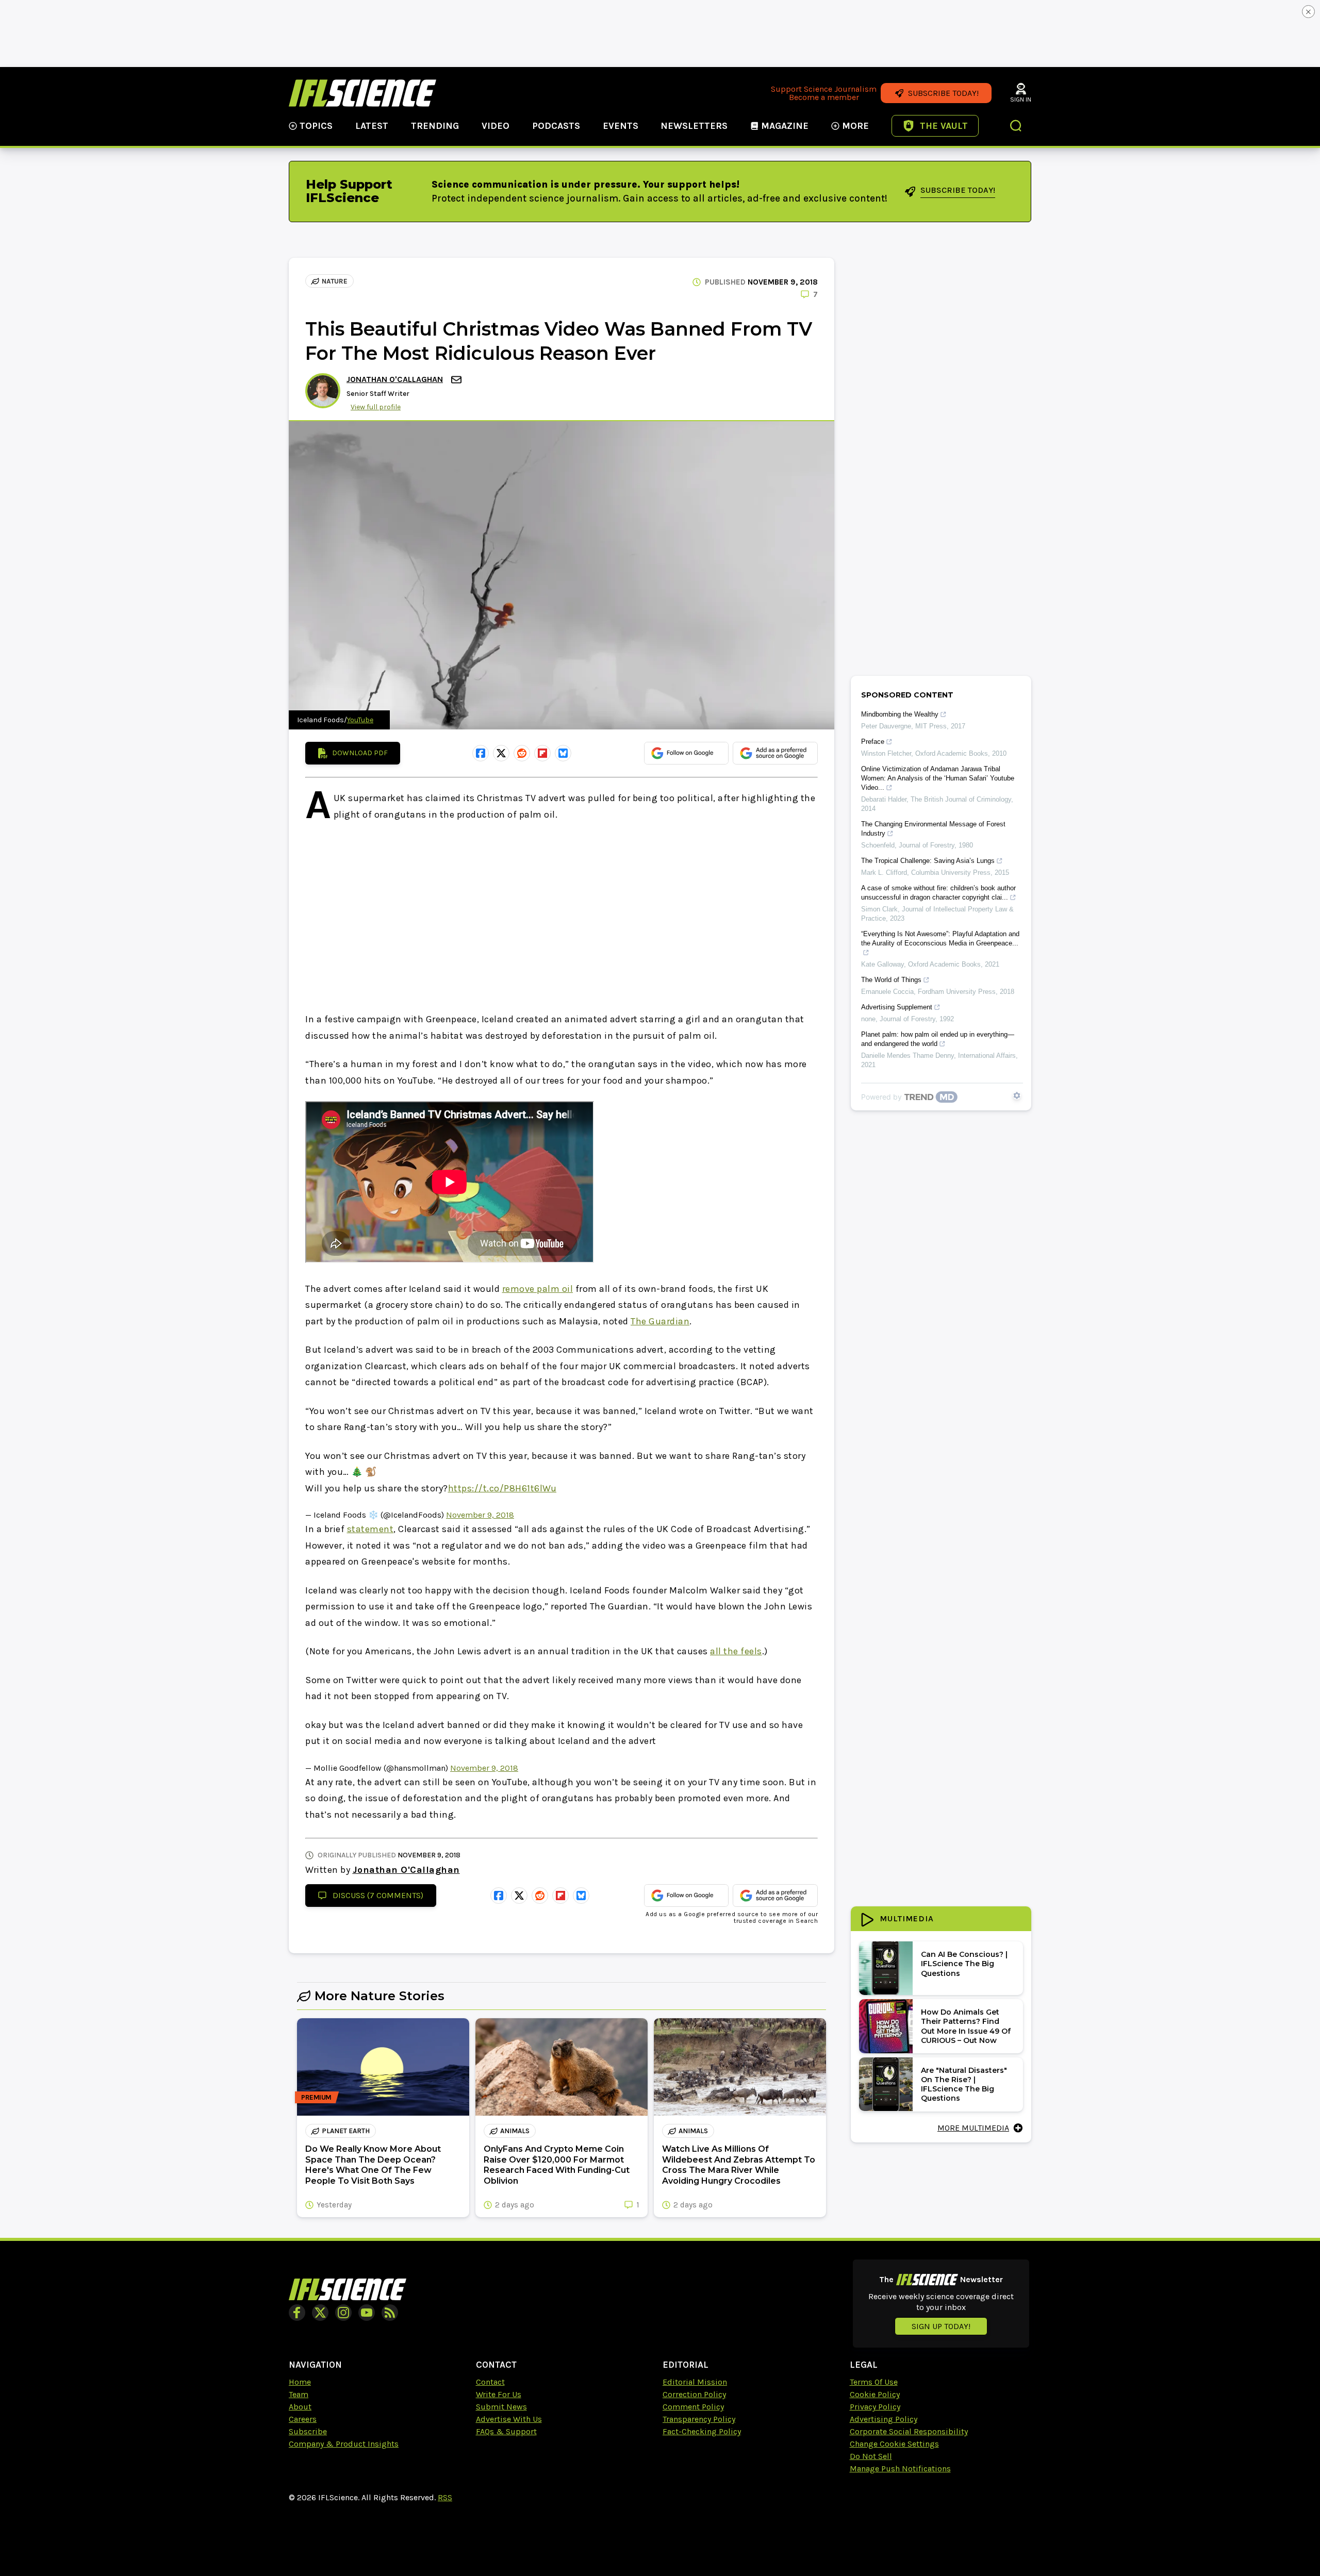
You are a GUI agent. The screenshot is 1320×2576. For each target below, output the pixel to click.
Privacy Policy (875, 2407)
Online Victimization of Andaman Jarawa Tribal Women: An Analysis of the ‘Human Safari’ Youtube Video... (938, 778)
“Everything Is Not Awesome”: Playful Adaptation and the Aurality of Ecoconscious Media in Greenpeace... (940, 938)
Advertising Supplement (897, 1007)
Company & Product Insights (344, 2444)
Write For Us (499, 2394)
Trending (435, 126)
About (300, 2407)
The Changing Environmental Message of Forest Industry (933, 829)
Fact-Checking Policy (702, 2431)
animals (515, 2131)
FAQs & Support (506, 2431)
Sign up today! (941, 2326)
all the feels (736, 1651)
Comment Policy (693, 2407)
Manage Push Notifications (900, 2469)
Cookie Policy (875, 2394)
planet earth (346, 2131)
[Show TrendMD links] (1017, 1095)
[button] (1016, 127)
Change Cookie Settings (894, 2444)
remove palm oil (538, 1289)
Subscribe (308, 2431)
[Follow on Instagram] (343, 2313)
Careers (303, 2419)
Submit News (501, 2407)
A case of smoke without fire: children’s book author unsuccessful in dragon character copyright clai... (938, 893)
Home (300, 2382)
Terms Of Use (874, 2382)
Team (299, 2394)
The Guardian (660, 1321)
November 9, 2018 (480, 1515)
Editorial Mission (695, 2382)
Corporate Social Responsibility (909, 2431)
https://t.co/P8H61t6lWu (502, 1488)
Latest (372, 126)
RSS (445, 2497)
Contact (490, 2382)
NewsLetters (694, 126)
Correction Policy (694, 2394)
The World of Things (891, 980)
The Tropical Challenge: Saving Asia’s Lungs (928, 861)
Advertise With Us (509, 2419)
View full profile (376, 407)
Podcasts (556, 126)
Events (621, 126)
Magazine (785, 126)
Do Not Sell (871, 2456)
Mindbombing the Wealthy (900, 714)
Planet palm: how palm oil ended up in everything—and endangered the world (938, 1039)
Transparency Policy (699, 2419)
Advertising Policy (884, 2419)
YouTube (360, 720)
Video (496, 126)
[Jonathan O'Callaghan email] (457, 380)
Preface (873, 742)
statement (370, 1529)
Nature (335, 281)
